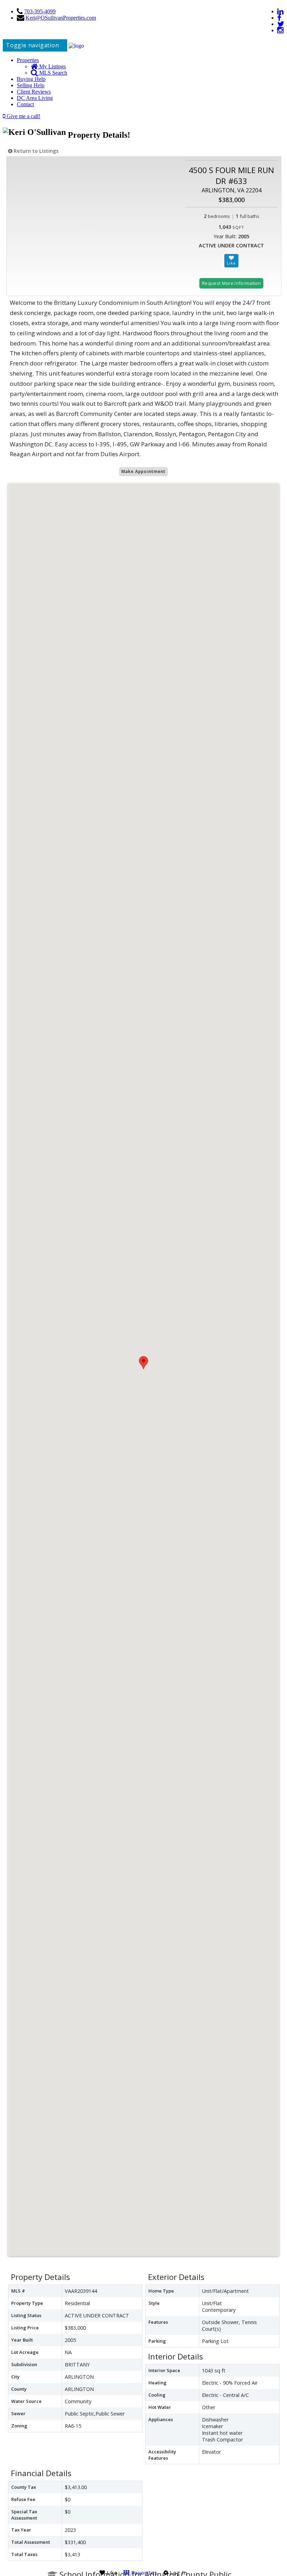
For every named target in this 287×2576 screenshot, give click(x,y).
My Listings (52, 66)
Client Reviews (34, 92)
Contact (25, 104)
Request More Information (231, 283)
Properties (28, 60)
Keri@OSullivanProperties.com (61, 18)
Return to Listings (35, 151)
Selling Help (31, 85)
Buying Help (31, 79)
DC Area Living (35, 98)
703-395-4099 (40, 11)
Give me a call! (23, 116)
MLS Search (52, 73)
